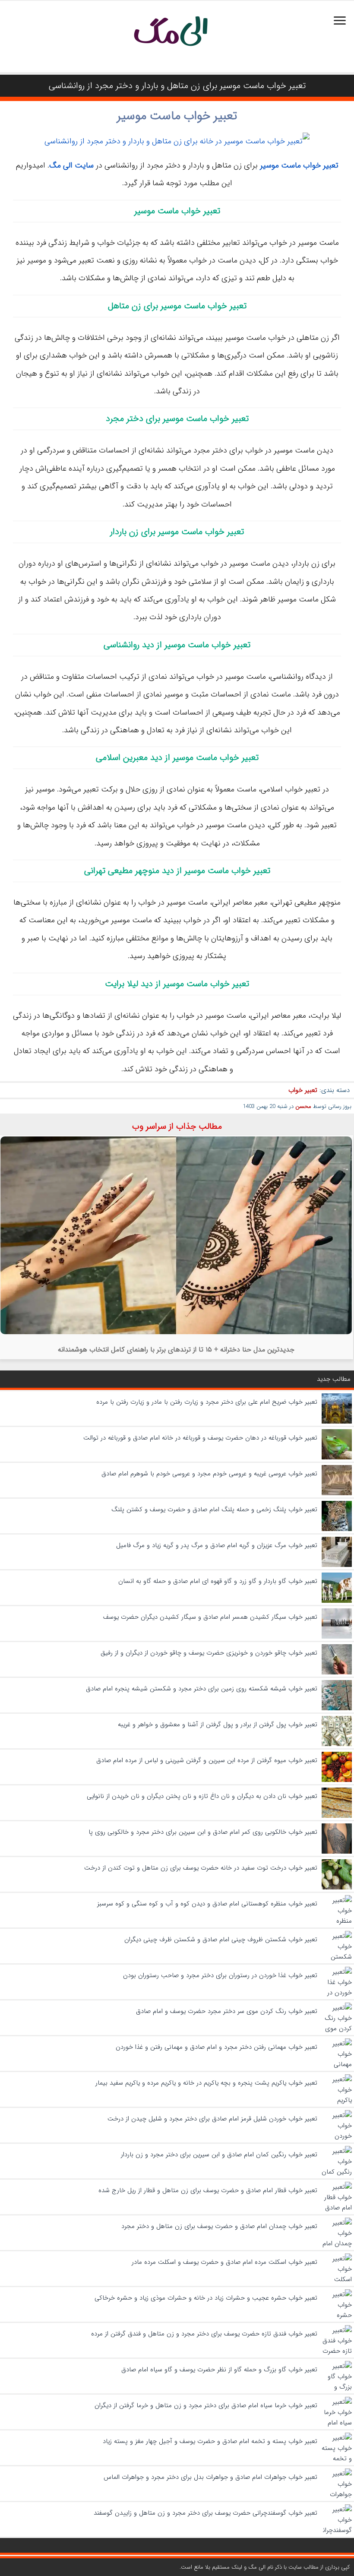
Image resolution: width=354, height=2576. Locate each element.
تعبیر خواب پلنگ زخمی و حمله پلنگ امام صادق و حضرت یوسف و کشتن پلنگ (214, 1510)
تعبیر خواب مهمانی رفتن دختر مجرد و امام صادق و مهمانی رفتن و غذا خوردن (217, 2047)
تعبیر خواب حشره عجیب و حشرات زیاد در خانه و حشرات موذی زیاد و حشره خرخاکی (206, 2298)
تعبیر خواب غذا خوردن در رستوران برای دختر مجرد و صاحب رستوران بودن (220, 1975)
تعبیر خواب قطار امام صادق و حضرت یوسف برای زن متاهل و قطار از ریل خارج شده (208, 2190)
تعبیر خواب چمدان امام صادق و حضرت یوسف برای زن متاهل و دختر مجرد (219, 2226)
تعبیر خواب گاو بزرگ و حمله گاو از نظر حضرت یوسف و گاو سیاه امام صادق (219, 2370)
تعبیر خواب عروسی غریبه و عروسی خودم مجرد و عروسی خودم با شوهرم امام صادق (209, 1474)
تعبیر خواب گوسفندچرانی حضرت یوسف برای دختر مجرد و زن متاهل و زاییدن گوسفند (205, 2513)
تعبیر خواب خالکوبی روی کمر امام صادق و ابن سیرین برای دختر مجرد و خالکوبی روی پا (203, 1832)
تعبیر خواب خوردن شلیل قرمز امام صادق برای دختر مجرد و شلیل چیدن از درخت (212, 2119)
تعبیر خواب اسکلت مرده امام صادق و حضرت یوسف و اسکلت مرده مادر (224, 2262)
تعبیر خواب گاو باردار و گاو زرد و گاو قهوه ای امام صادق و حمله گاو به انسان (218, 1581)
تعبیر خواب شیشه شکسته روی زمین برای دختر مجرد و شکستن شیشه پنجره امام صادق (202, 1689)
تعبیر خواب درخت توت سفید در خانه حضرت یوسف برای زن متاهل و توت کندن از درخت (201, 1868)
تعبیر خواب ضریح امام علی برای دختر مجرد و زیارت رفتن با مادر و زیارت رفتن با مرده (207, 1402)
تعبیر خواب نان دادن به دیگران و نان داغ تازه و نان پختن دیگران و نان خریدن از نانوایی (202, 1796)
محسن (303, 1106)
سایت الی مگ (71, 165)
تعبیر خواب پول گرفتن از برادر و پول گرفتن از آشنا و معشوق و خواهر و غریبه (218, 1725)
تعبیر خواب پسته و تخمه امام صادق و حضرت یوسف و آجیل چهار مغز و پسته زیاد (210, 2441)
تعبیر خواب (303, 1090)
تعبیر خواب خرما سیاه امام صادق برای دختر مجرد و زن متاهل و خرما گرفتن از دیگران (206, 2405)
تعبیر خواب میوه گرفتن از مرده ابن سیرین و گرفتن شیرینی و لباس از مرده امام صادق (207, 1760)
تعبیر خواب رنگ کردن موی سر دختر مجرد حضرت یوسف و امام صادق (227, 2011)
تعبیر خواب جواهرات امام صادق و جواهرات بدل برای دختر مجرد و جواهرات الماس (210, 2477)
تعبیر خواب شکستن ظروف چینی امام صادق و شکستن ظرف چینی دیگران (221, 1940)
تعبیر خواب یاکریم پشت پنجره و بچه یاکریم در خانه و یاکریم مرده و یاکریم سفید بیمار (206, 2083)
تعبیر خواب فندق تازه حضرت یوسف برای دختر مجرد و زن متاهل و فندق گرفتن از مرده (204, 2334)
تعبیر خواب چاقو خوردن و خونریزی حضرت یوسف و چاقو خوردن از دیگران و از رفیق (209, 1653)
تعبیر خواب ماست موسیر (177, 116)
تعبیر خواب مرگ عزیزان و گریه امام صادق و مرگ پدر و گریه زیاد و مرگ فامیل (217, 1545)
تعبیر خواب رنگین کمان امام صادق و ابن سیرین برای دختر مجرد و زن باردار (219, 2155)
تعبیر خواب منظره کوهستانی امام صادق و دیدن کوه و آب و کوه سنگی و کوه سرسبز (207, 1904)
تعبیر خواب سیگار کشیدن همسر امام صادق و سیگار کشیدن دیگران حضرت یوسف (210, 1617)
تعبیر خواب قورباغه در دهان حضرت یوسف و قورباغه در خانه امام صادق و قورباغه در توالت (200, 1438)
